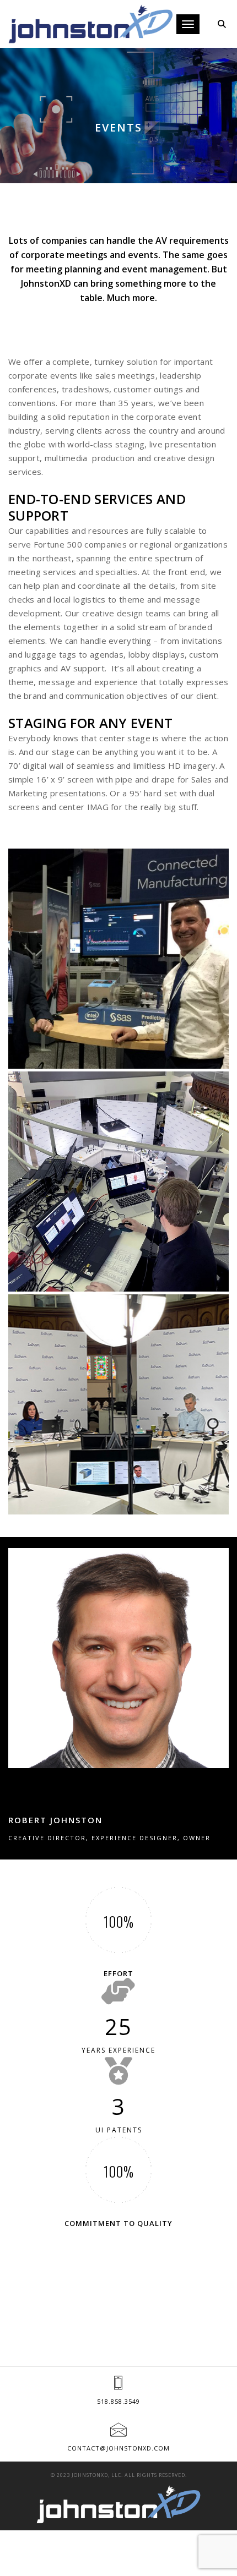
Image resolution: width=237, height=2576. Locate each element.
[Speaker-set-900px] (118, 1404)
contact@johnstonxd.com (118, 2448)
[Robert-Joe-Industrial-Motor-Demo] (118, 959)
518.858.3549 (118, 2401)
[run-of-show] (118, 1182)
